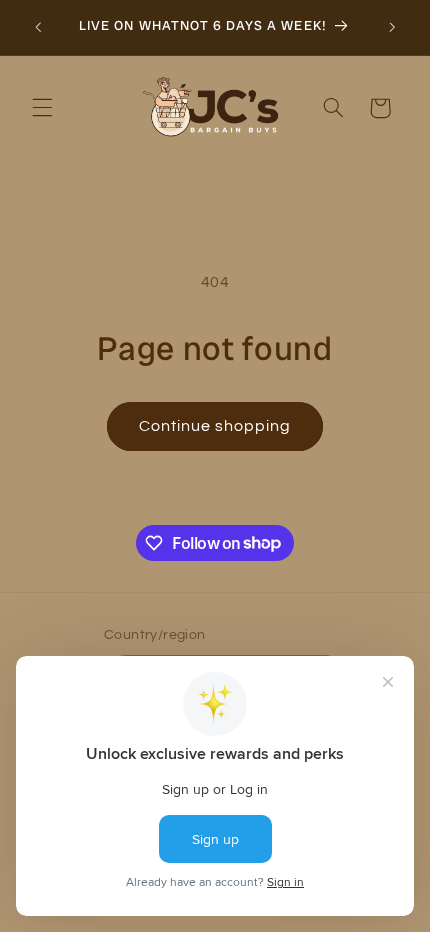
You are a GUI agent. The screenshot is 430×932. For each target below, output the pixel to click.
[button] (42, 108)
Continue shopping (215, 426)
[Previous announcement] (38, 27)
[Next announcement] (392, 27)
